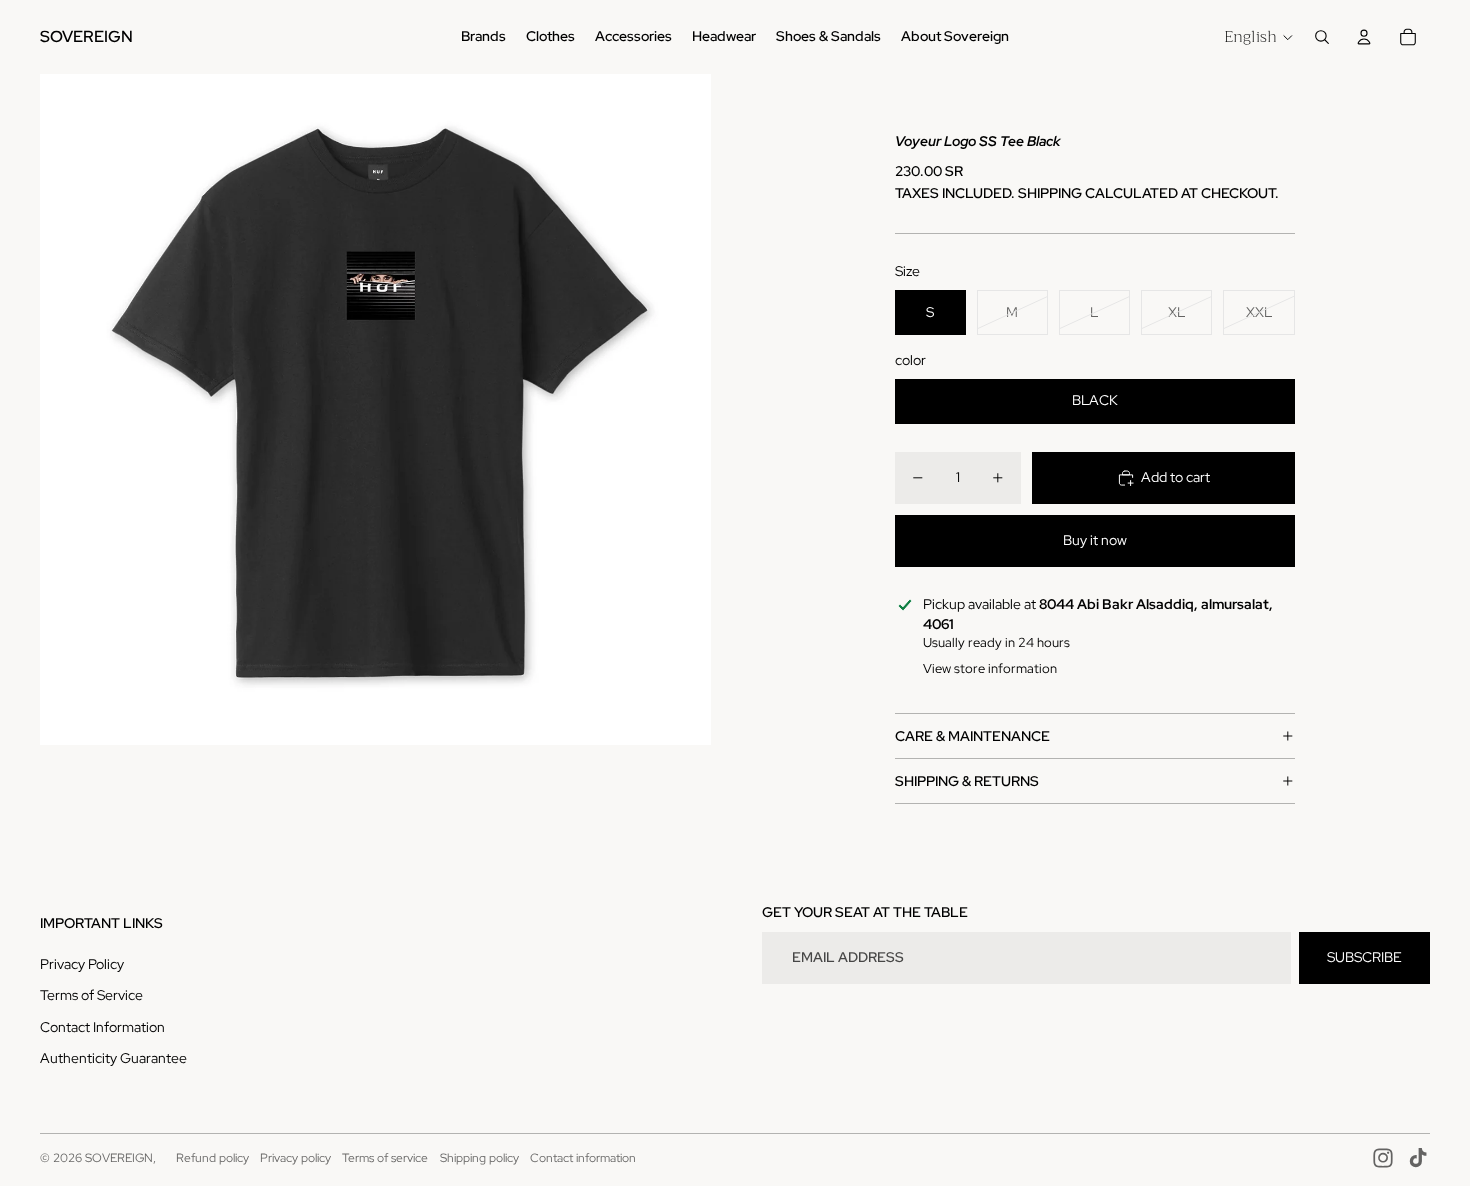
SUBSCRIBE (1364, 957)
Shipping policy (479, 1158)
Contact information (583, 1158)
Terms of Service (91, 995)
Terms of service (385, 1158)
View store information (990, 668)
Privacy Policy (82, 964)
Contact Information (102, 1027)
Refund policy (212, 1158)
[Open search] (1322, 37)
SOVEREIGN (119, 1158)
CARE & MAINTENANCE (972, 736)
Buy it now (1095, 540)
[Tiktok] (1418, 1158)
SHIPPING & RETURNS (967, 781)
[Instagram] (1383, 1158)
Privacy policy (295, 1158)
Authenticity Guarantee (113, 1058)
